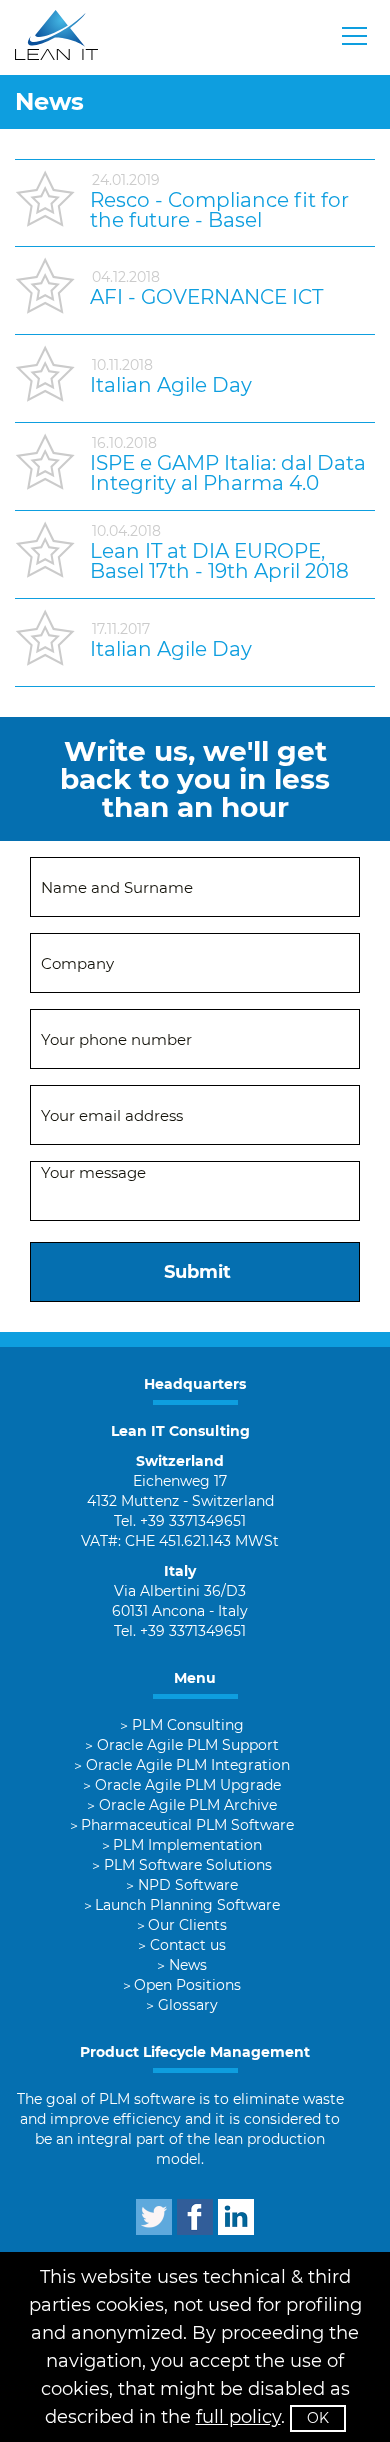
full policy (238, 2417)
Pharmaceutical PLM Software (187, 1825)
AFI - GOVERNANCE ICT (206, 297)
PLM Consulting (188, 1725)
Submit (197, 1272)
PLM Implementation (187, 1845)
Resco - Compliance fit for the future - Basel (219, 210)
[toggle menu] (355, 36)
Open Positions (187, 1985)
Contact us (188, 1945)
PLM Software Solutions (188, 1865)
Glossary (188, 2005)
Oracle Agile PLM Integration (188, 1765)
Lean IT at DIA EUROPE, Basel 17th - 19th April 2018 (219, 561)
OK (318, 2418)
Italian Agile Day (171, 385)
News (188, 1965)
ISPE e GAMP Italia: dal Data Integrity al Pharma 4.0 (228, 473)
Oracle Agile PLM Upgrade (188, 1785)
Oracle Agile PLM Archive (188, 1805)
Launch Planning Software (187, 1905)
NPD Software (188, 1885)
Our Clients (187, 1925)
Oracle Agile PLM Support (188, 1745)
